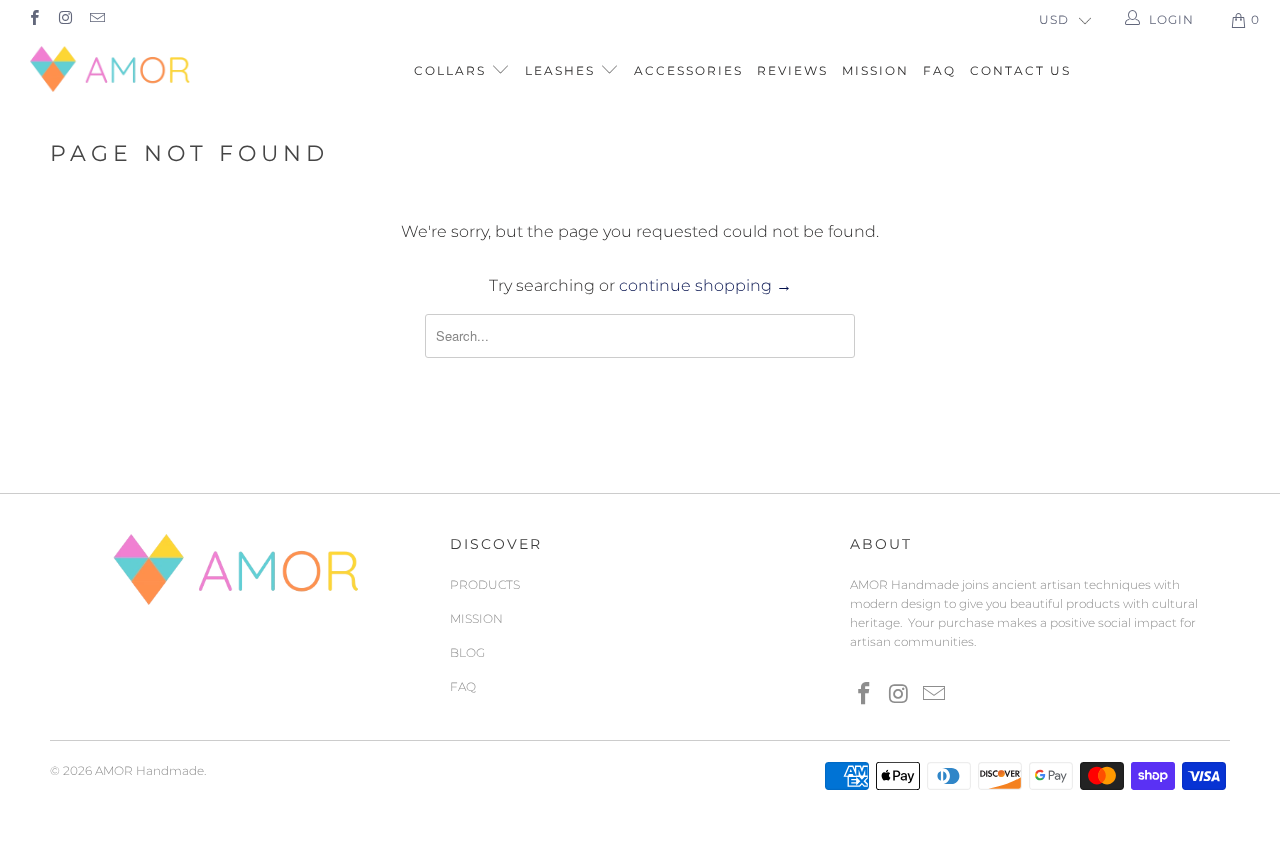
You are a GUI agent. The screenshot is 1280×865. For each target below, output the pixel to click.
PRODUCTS (485, 584)
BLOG (467, 652)
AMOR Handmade (149, 770)
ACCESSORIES (688, 70)
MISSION (875, 70)
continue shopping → (705, 285)
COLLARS (452, 70)
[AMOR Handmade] (112, 69)
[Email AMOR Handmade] (96, 19)
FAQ (939, 70)
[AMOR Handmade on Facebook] (33, 19)
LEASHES (562, 70)
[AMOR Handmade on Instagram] (64, 19)
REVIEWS (792, 70)
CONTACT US (1020, 70)
